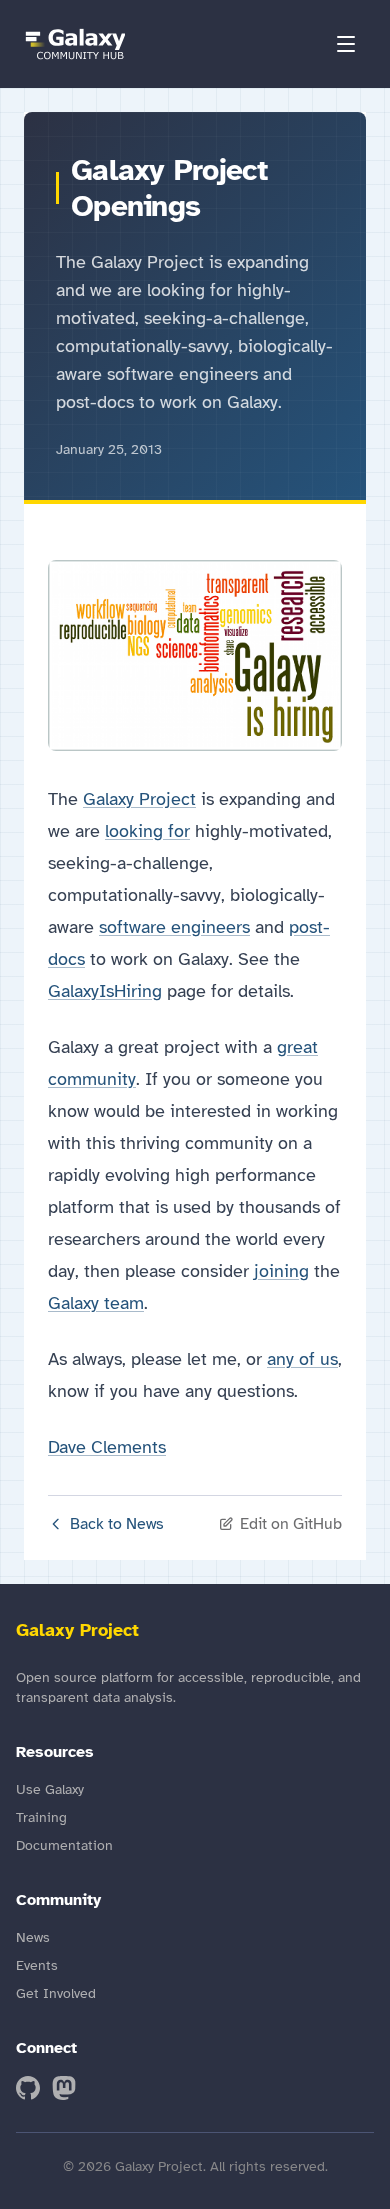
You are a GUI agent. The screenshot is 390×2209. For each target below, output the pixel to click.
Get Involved (56, 1993)
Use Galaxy (50, 1789)
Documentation (64, 1845)
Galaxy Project (139, 799)
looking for (147, 831)
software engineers (174, 927)
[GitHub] (28, 2088)
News (33, 1937)
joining (281, 1271)
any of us (302, 1359)
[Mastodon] (64, 2088)
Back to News (117, 1524)
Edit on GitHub (291, 1524)
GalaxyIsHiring (105, 991)
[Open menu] (346, 44)
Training (41, 1817)
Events (37, 1965)
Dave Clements (107, 1447)
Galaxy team (96, 1303)
